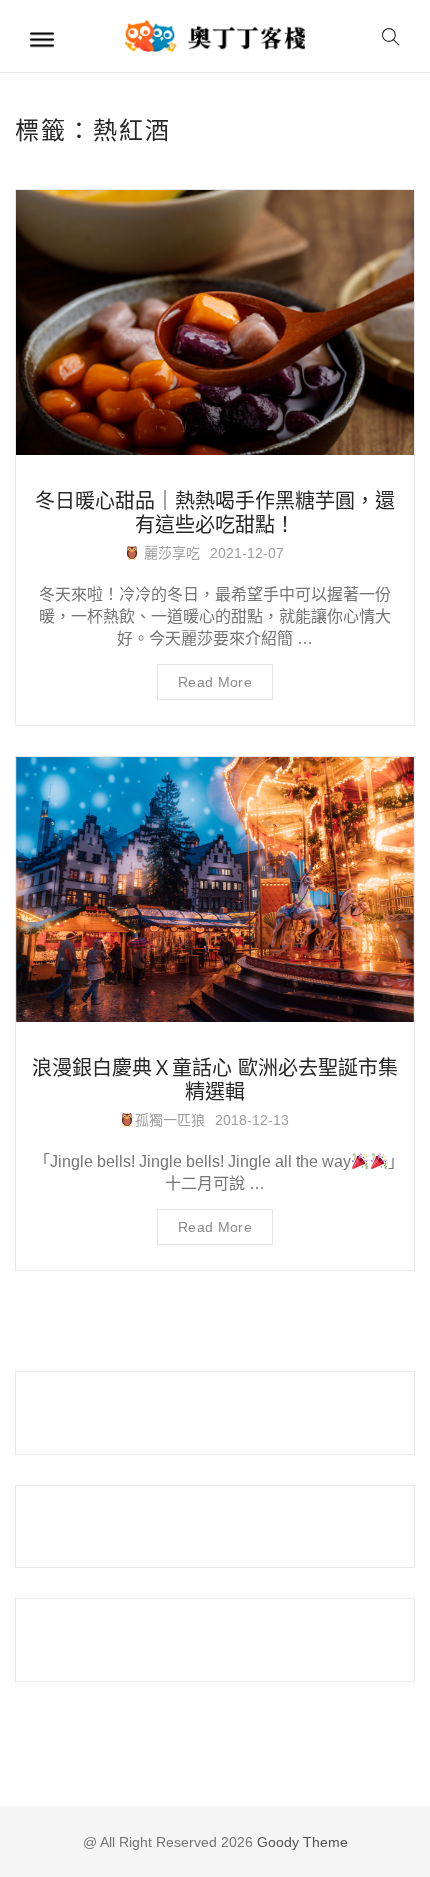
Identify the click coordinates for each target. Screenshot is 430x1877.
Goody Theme (300, 1842)
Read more (215, 682)
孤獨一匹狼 (170, 1120)
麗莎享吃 (170, 553)
